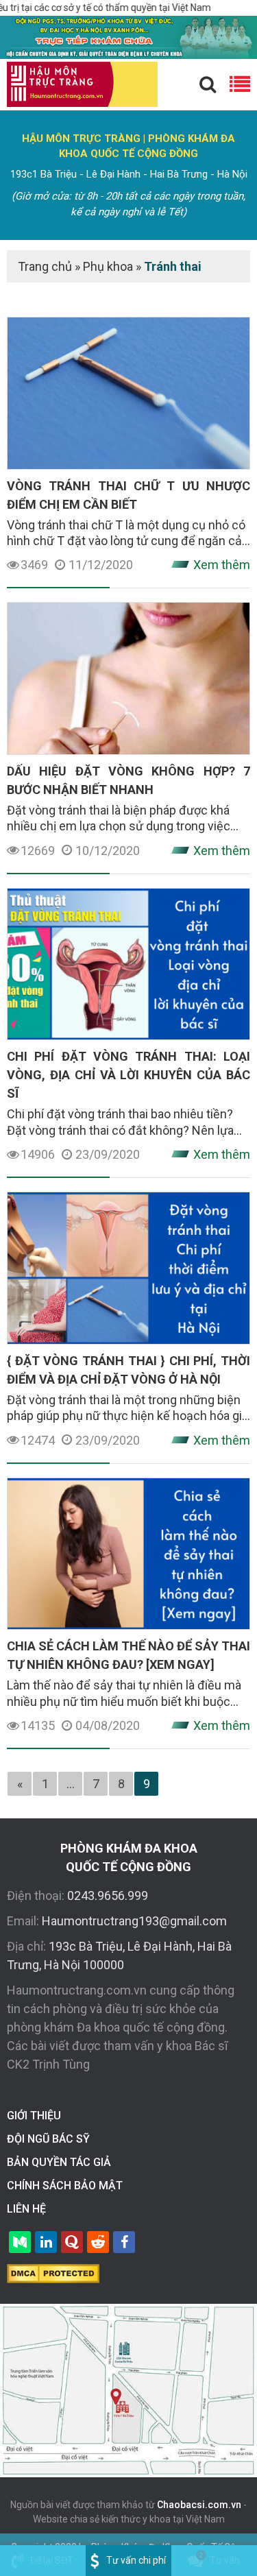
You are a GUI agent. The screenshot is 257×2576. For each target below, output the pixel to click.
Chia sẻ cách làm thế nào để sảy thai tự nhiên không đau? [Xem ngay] (128, 1655)
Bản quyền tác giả (59, 2162)
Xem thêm (222, 565)
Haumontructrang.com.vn (77, 1990)
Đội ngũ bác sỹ (48, 2139)
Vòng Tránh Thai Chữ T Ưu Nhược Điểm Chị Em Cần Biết (128, 495)
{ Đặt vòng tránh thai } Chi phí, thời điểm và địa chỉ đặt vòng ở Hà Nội (128, 1370)
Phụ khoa (108, 266)
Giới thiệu (34, 2116)
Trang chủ (45, 266)
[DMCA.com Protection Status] (53, 2273)
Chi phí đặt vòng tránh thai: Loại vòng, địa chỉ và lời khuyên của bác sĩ (128, 1075)
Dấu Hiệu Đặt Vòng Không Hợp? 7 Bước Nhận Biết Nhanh (128, 780)
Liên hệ (26, 2209)
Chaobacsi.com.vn (199, 2505)
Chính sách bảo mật (65, 2186)
